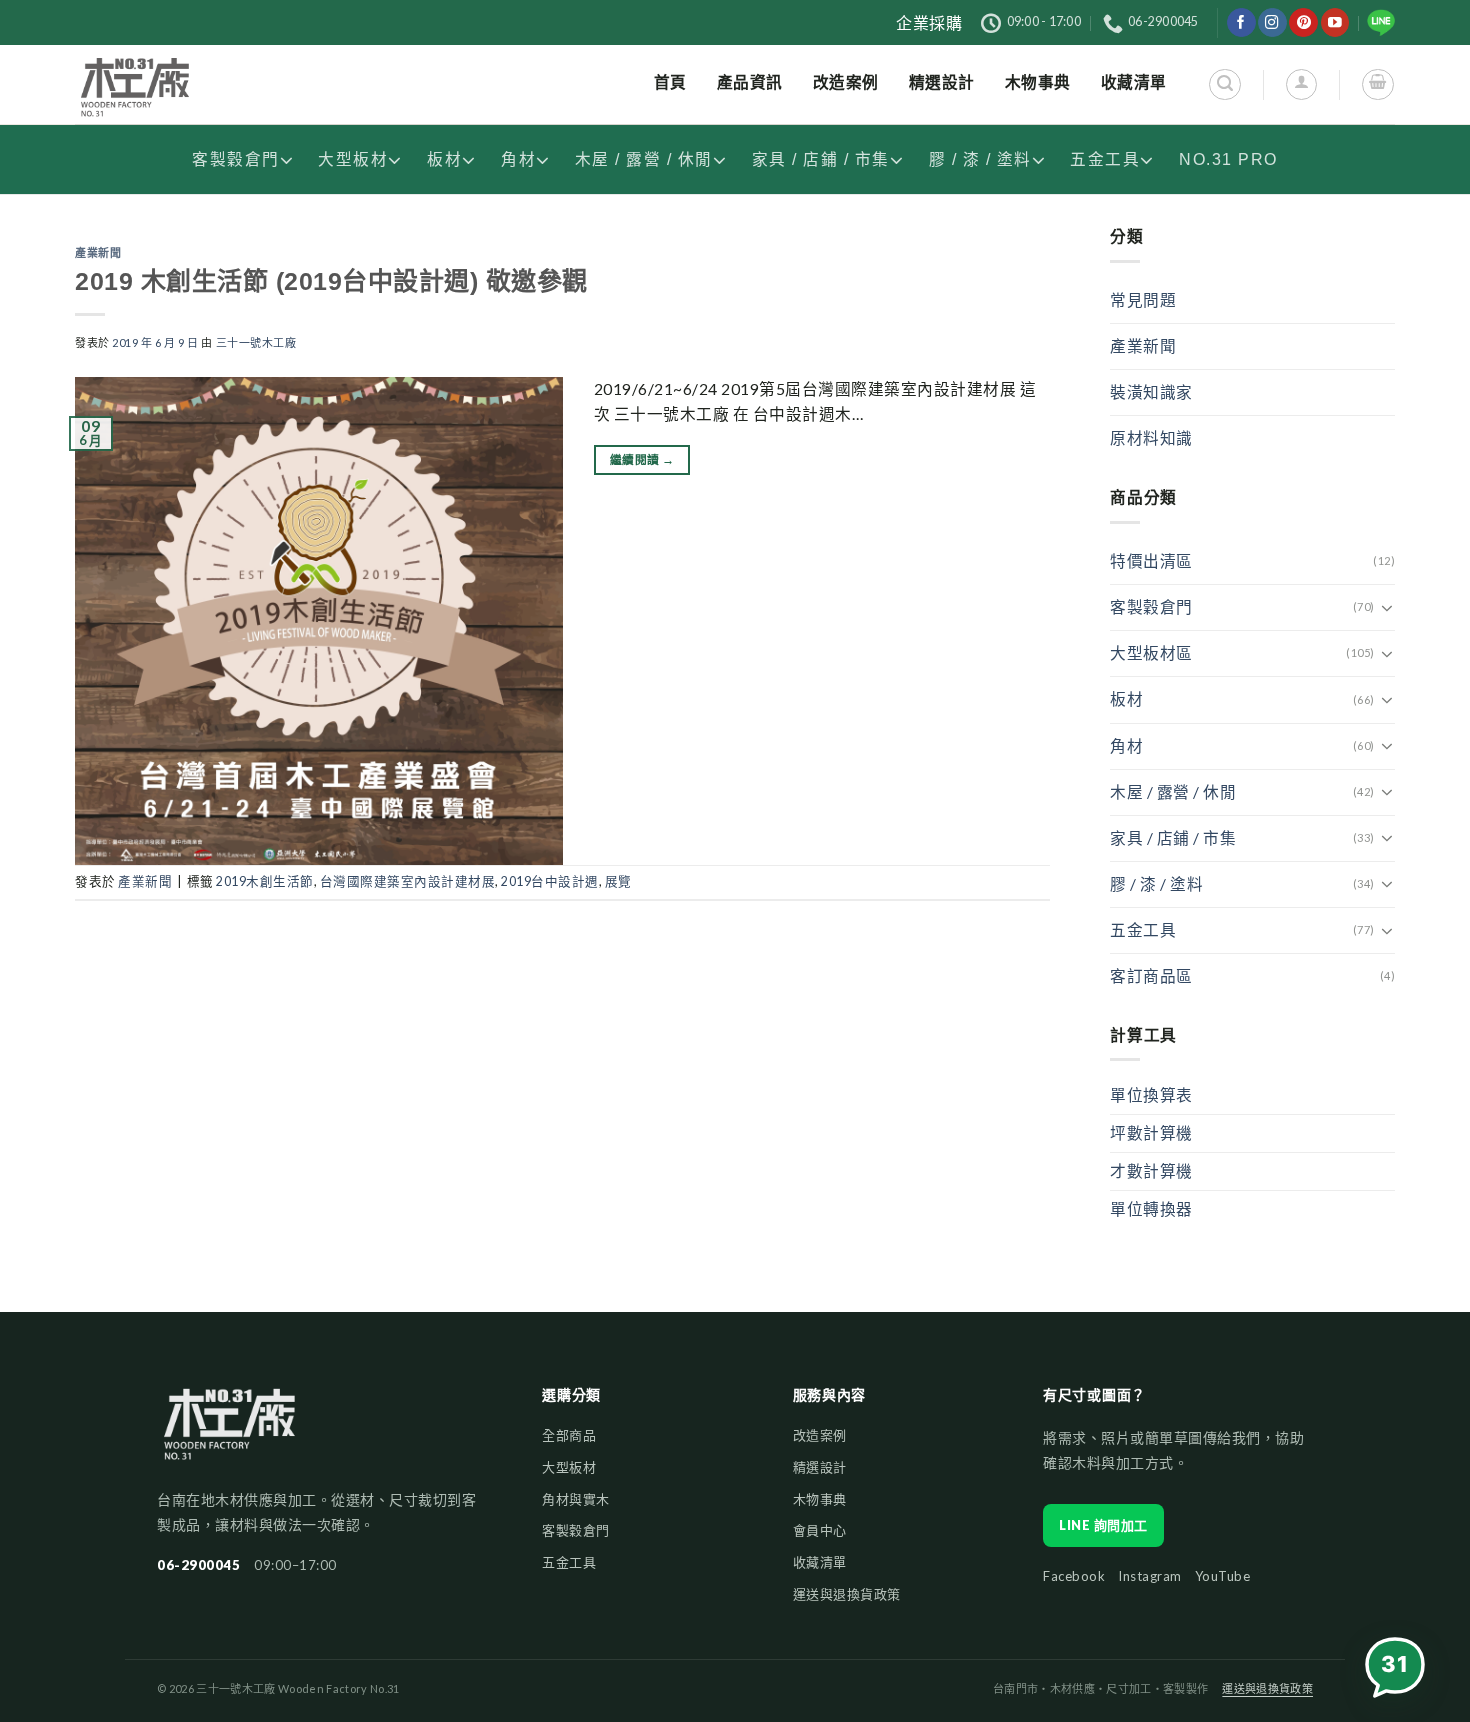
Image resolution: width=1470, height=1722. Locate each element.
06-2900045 (198, 1565)
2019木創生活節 (265, 881)
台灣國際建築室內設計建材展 (408, 881)
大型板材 (353, 159)
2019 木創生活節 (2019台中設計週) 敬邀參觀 (331, 281)
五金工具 (1105, 159)
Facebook (1074, 1576)
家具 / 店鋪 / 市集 (821, 159)
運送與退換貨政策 (847, 1594)
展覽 (618, 881)
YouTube (1223, 1576)
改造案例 (820, 1435)
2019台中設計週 (550, 881)
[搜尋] (1224, 84)
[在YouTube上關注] (1335, 22)
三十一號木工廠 (256, 342)
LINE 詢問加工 (1103, 1525)
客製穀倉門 (236, 159)
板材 (444, 159)
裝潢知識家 (1151, 392)
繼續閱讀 (642, 459)
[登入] (1301, 84)
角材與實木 (576, 1499)
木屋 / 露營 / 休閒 (644, 159)
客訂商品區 (1151, 976)
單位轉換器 (1151, 1209)
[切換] (1387, 608)
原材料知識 (1151, 438)
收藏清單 (820, 1562)
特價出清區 (1151, 561)
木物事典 (820, 1499)
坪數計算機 (1151, 1133)
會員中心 (820, 1530)
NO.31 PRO (1228, 159)
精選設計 (820, 1467)
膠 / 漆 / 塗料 (980, 159)
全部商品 (569, 1435)
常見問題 (1143, 300)
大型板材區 (1151, 653)
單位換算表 (1151, 1095)
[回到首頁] (229, 1433)
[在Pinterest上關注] (1303, 22)
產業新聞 (98, 253)
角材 (518, 159)
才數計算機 (1151, 1171)
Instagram (1150, 1576)
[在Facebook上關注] (1241, 22)
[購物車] (1377, 84)
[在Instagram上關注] (1272, 22)
